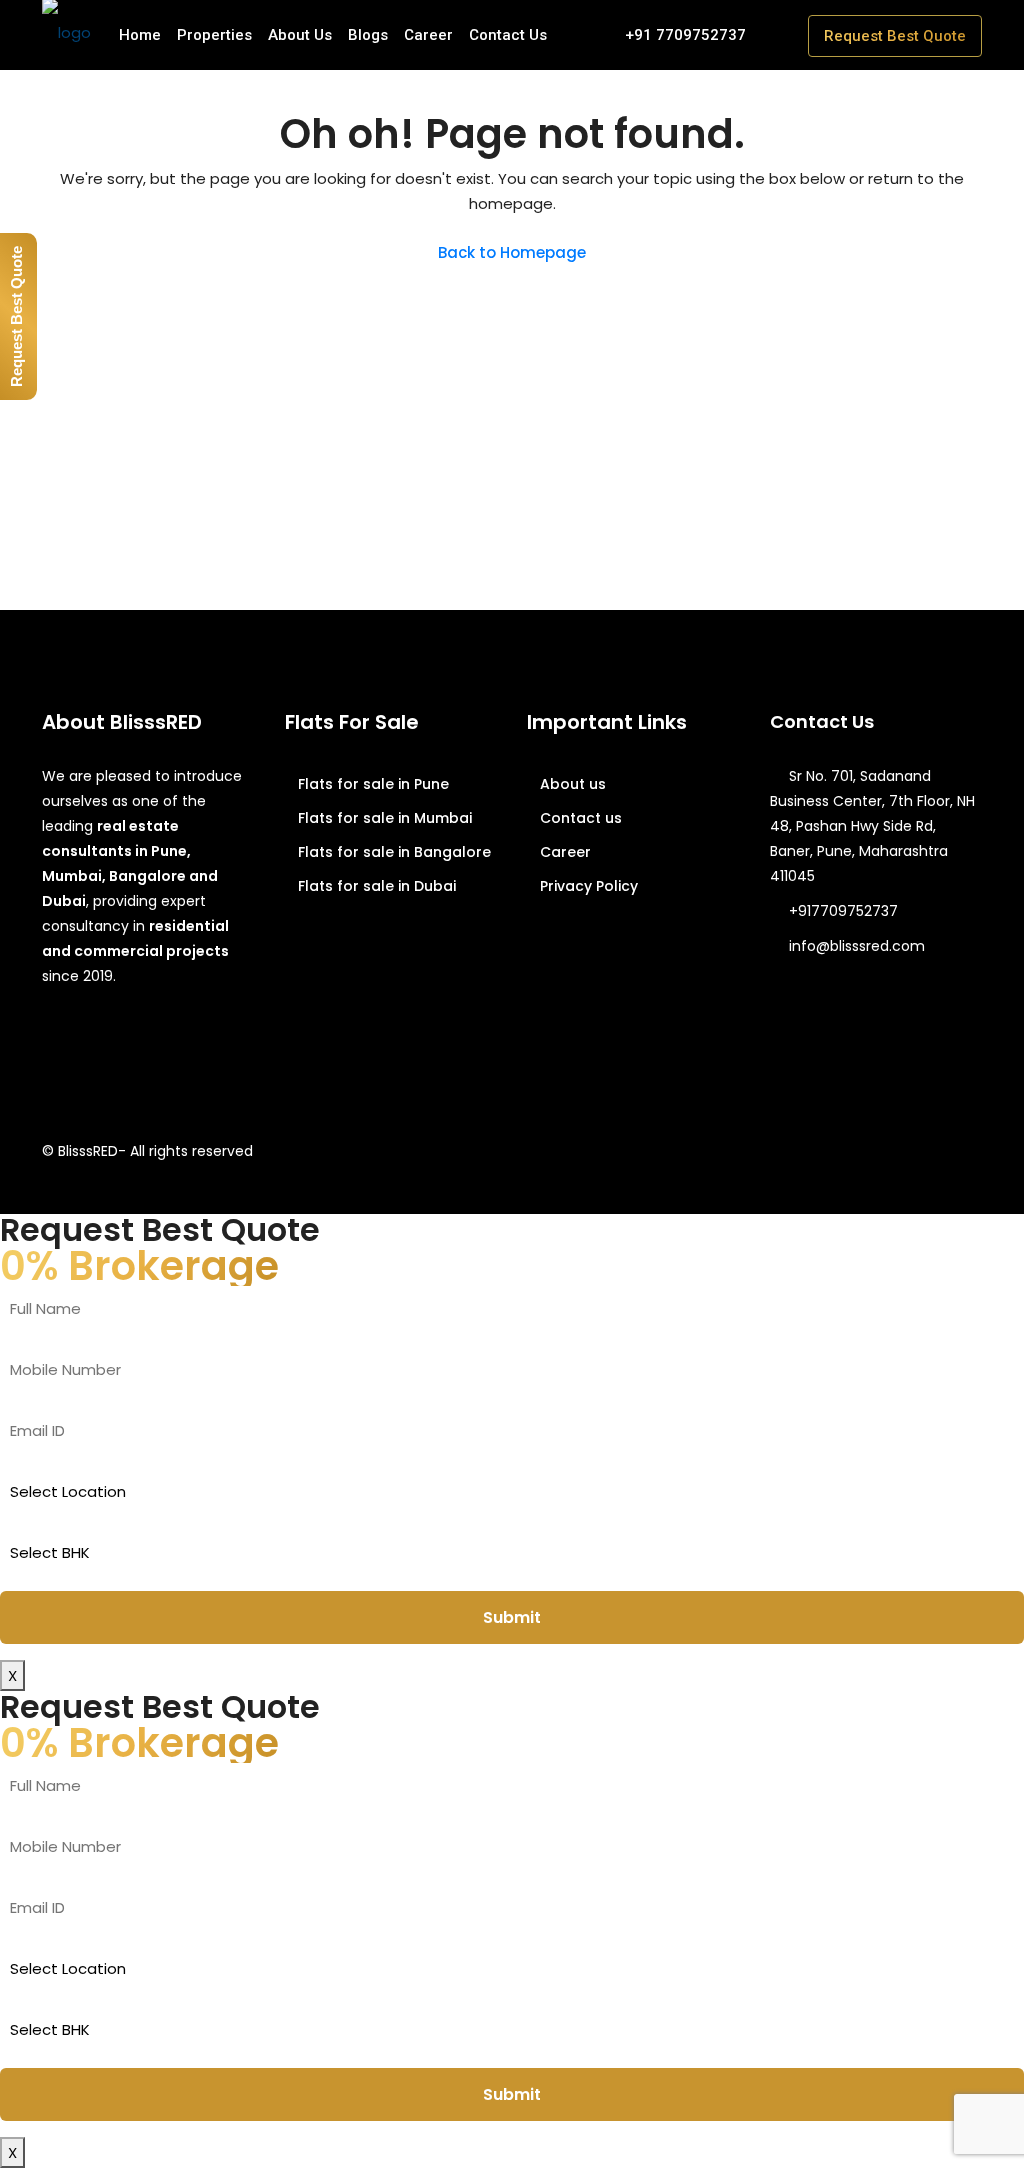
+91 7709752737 (683, 35)
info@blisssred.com (857, 946)
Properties (214, 35)
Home (140, 35)
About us (573, 784)
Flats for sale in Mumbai (385, 818)
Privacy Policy (589, 886)
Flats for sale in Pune (373, 784)
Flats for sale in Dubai (377, 886)
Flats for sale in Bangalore (394, 852)
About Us (300, 35)
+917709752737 (843, 911)
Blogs (368, 35)
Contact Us (508, 35)
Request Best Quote (895, 36)
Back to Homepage (512, 252)
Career (428, 35)
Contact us (581, 818)
